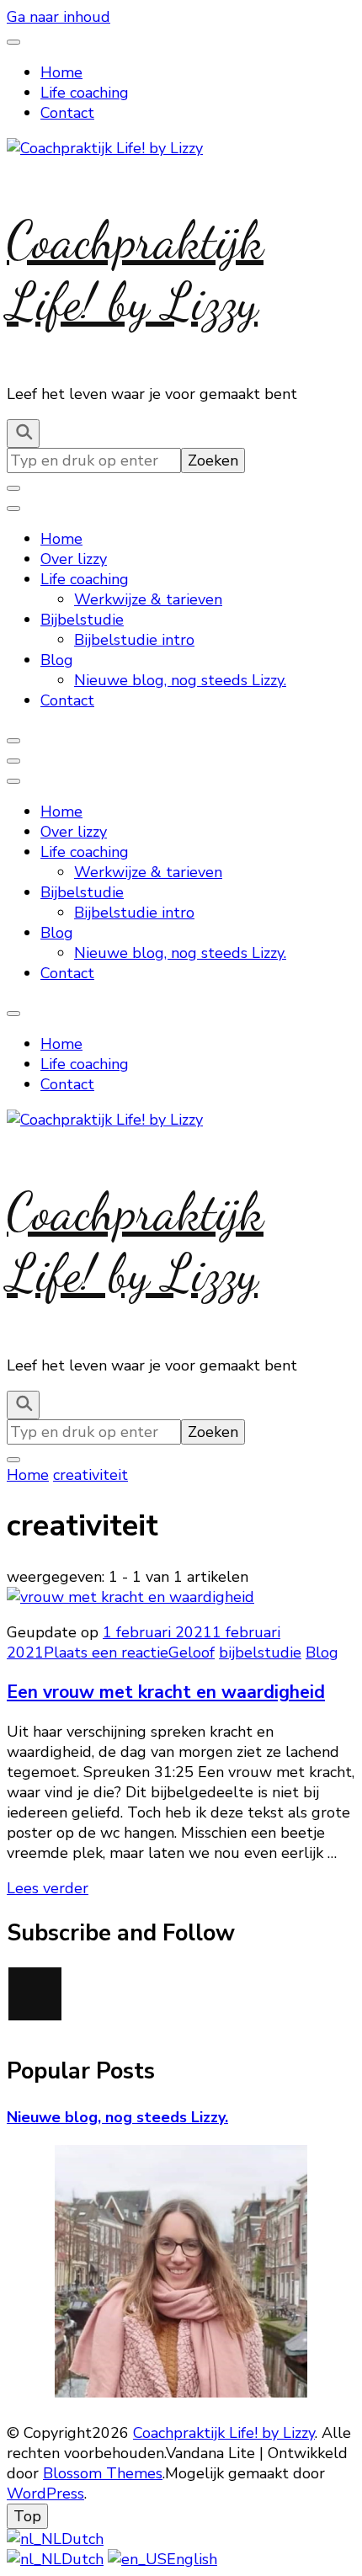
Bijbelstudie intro (134, 640)
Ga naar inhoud (59, 17)
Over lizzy (74, 559)
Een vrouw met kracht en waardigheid (166, 1692)
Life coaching (85, 93)
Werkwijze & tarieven (148, 599)
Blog (57, 660)
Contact (67, 113)
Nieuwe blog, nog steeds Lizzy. (180, 680)
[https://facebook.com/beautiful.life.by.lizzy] (35, 1994)
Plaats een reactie (106, 1653)
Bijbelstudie (82, 620)
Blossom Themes (103, 2473)
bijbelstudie (260, 1653)
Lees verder (48, 1888)
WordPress (45, 2494)
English (192, 2559)
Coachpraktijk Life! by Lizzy (135, 271)
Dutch (83, 2539)
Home (61, 72)
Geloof (192, 1653)
